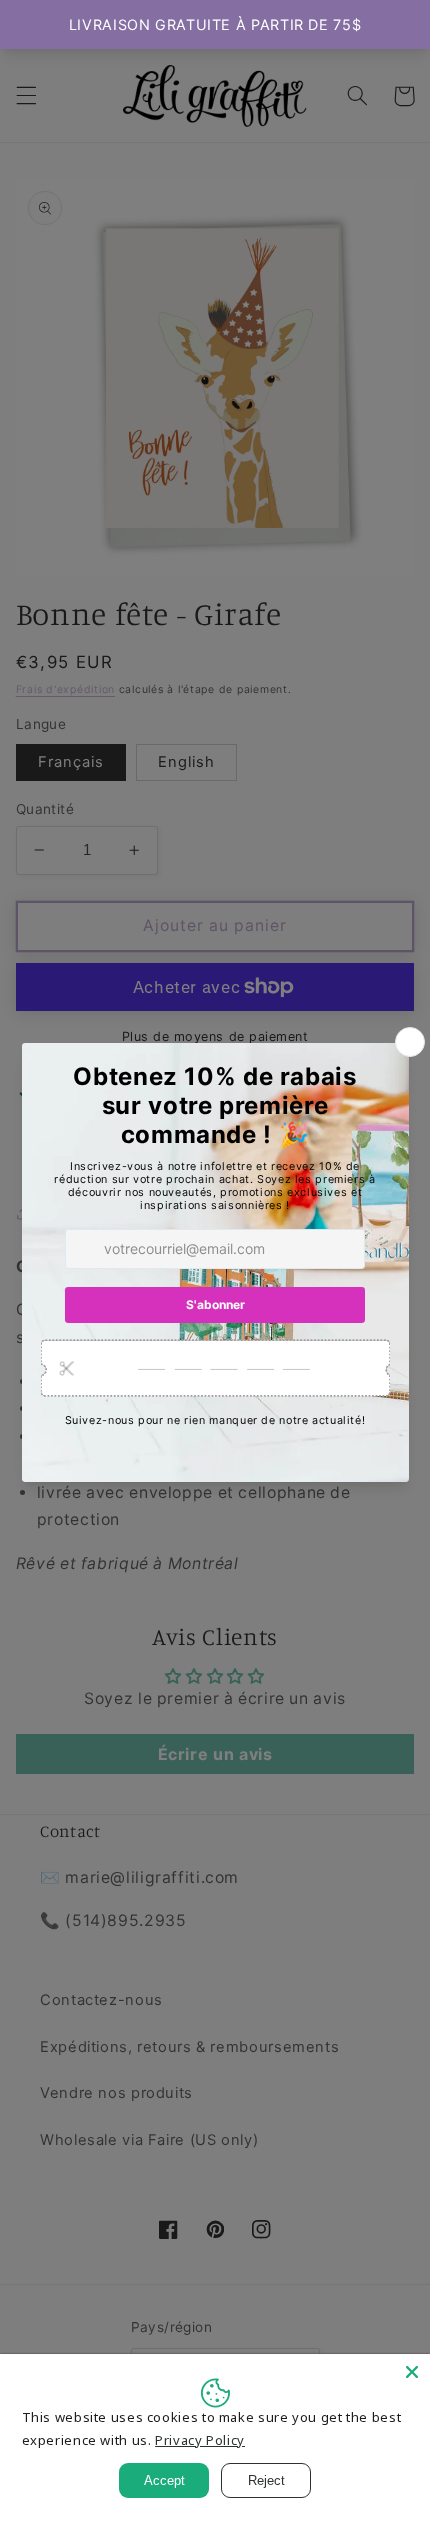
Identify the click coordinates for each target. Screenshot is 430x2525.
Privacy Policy (200, 2440)
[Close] (412, 2372)
